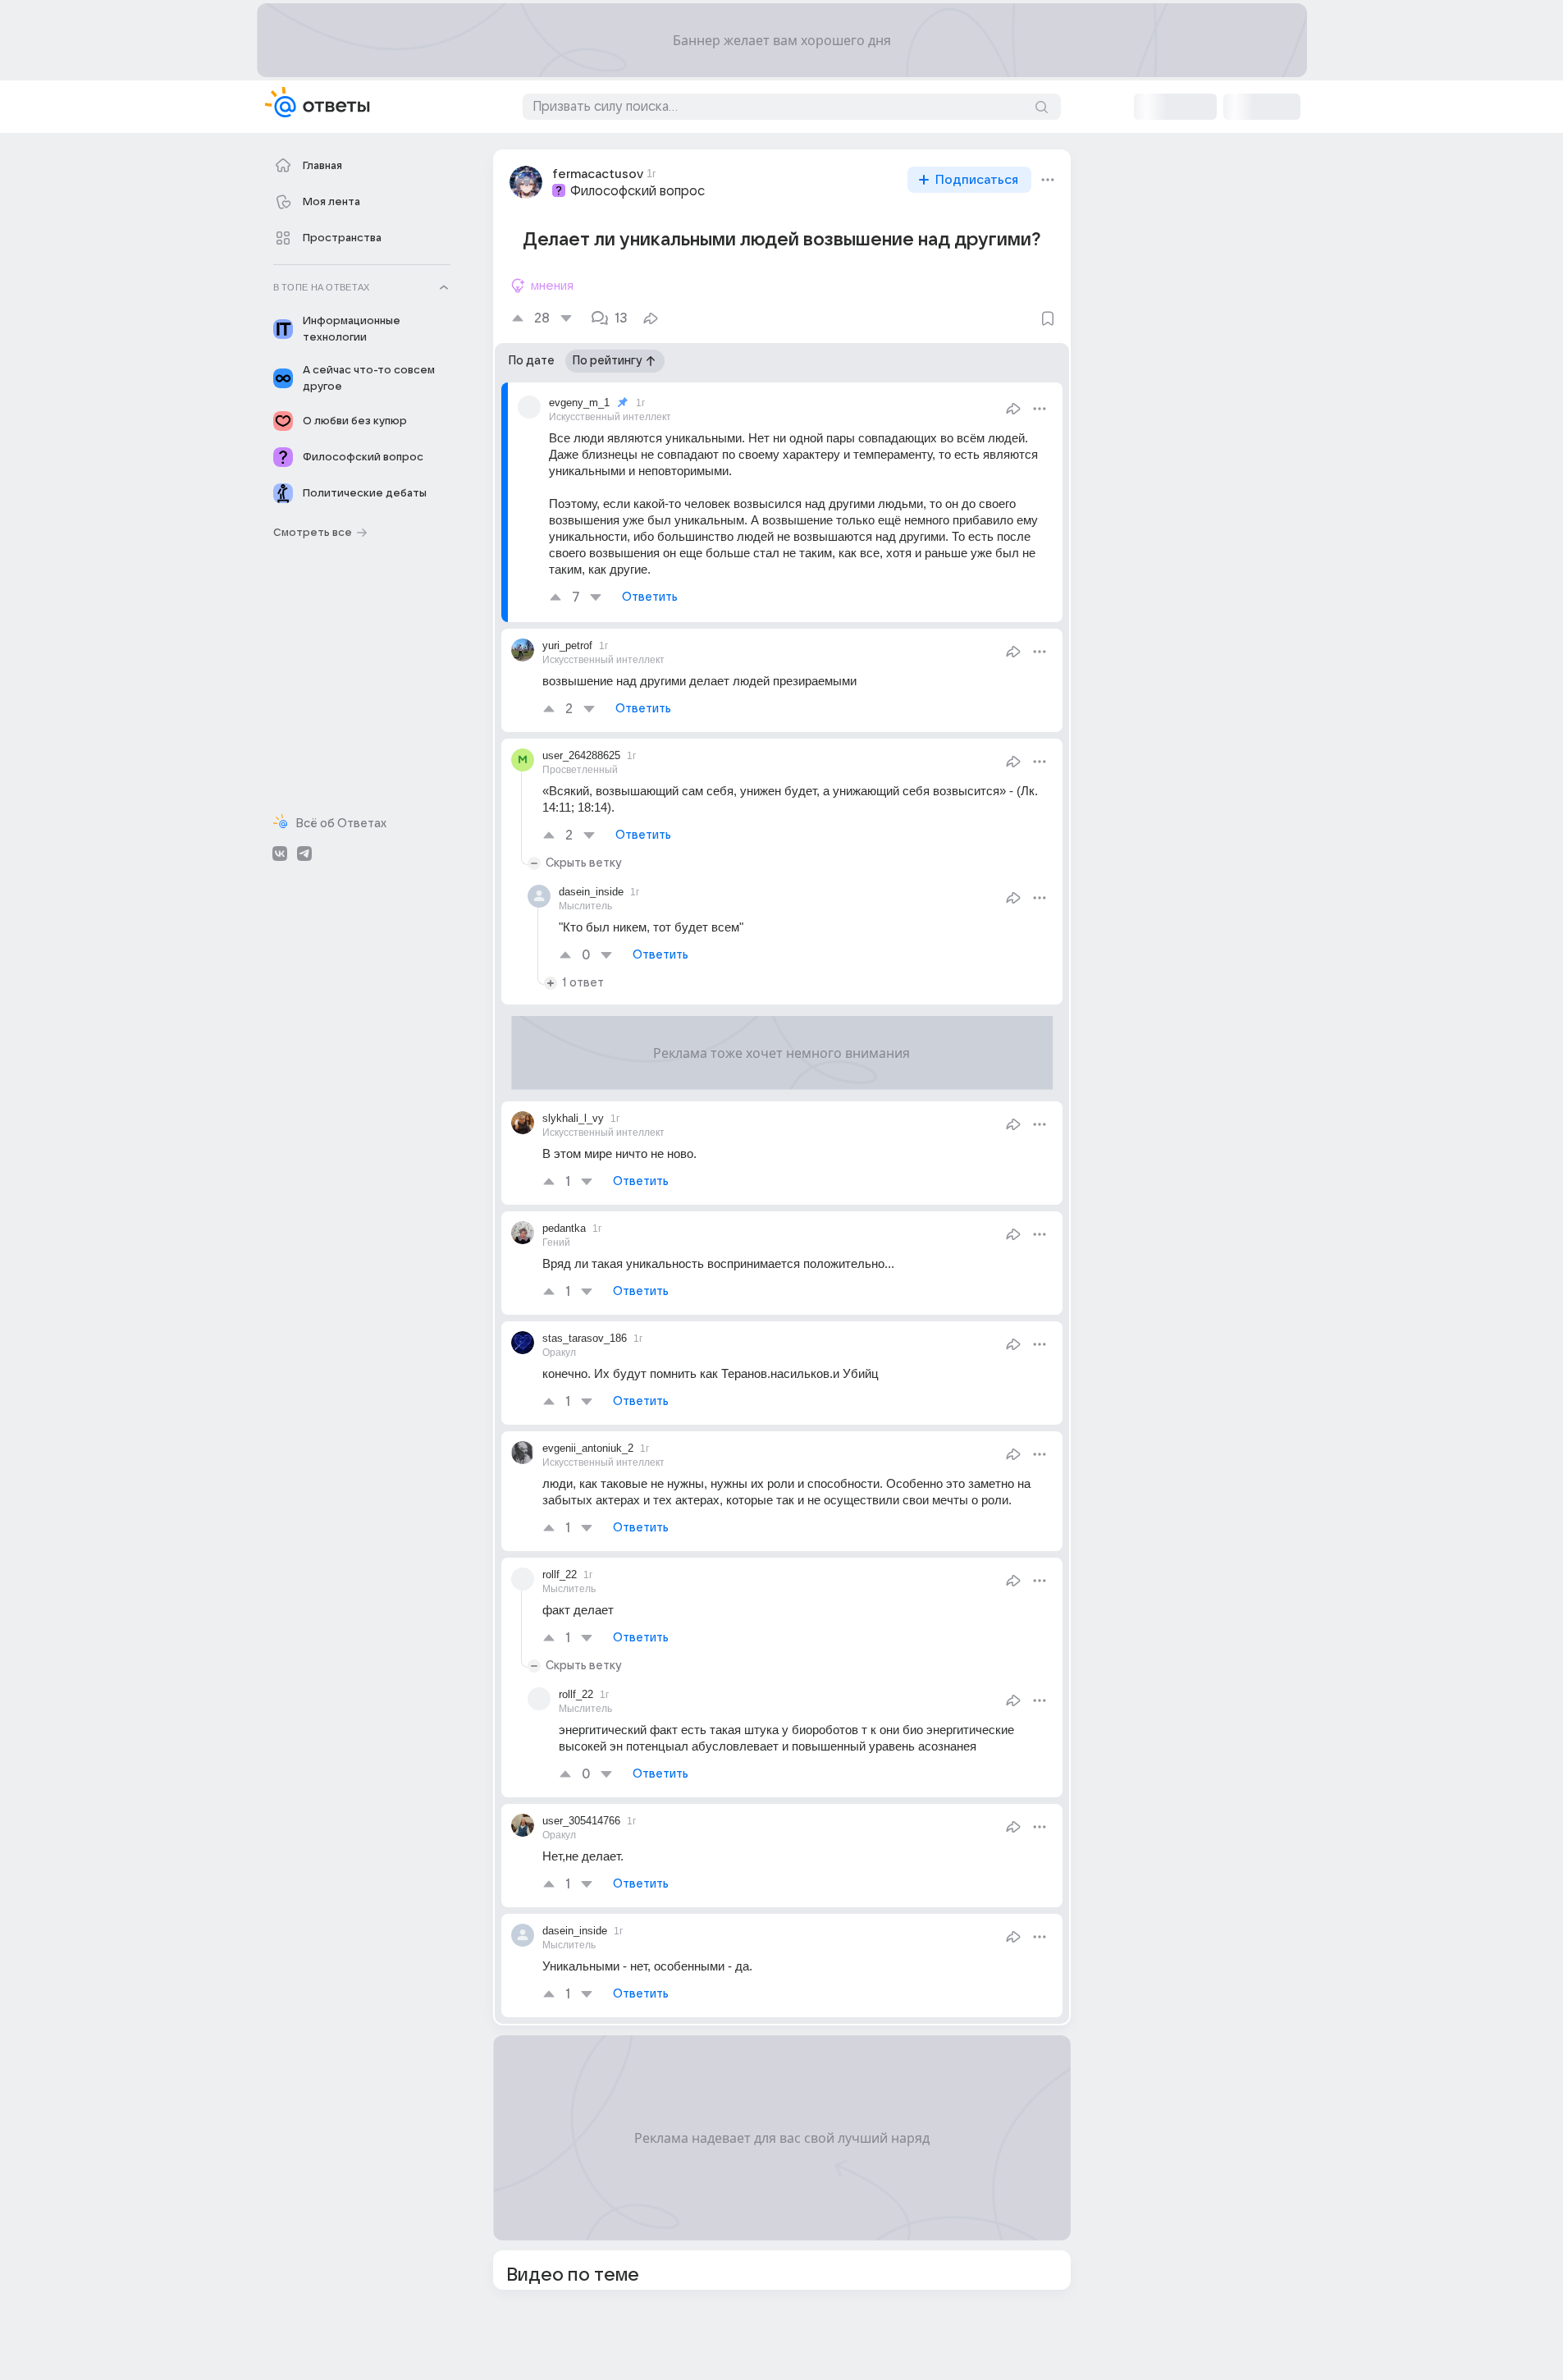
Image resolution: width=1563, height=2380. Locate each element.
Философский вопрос (638, 191)
